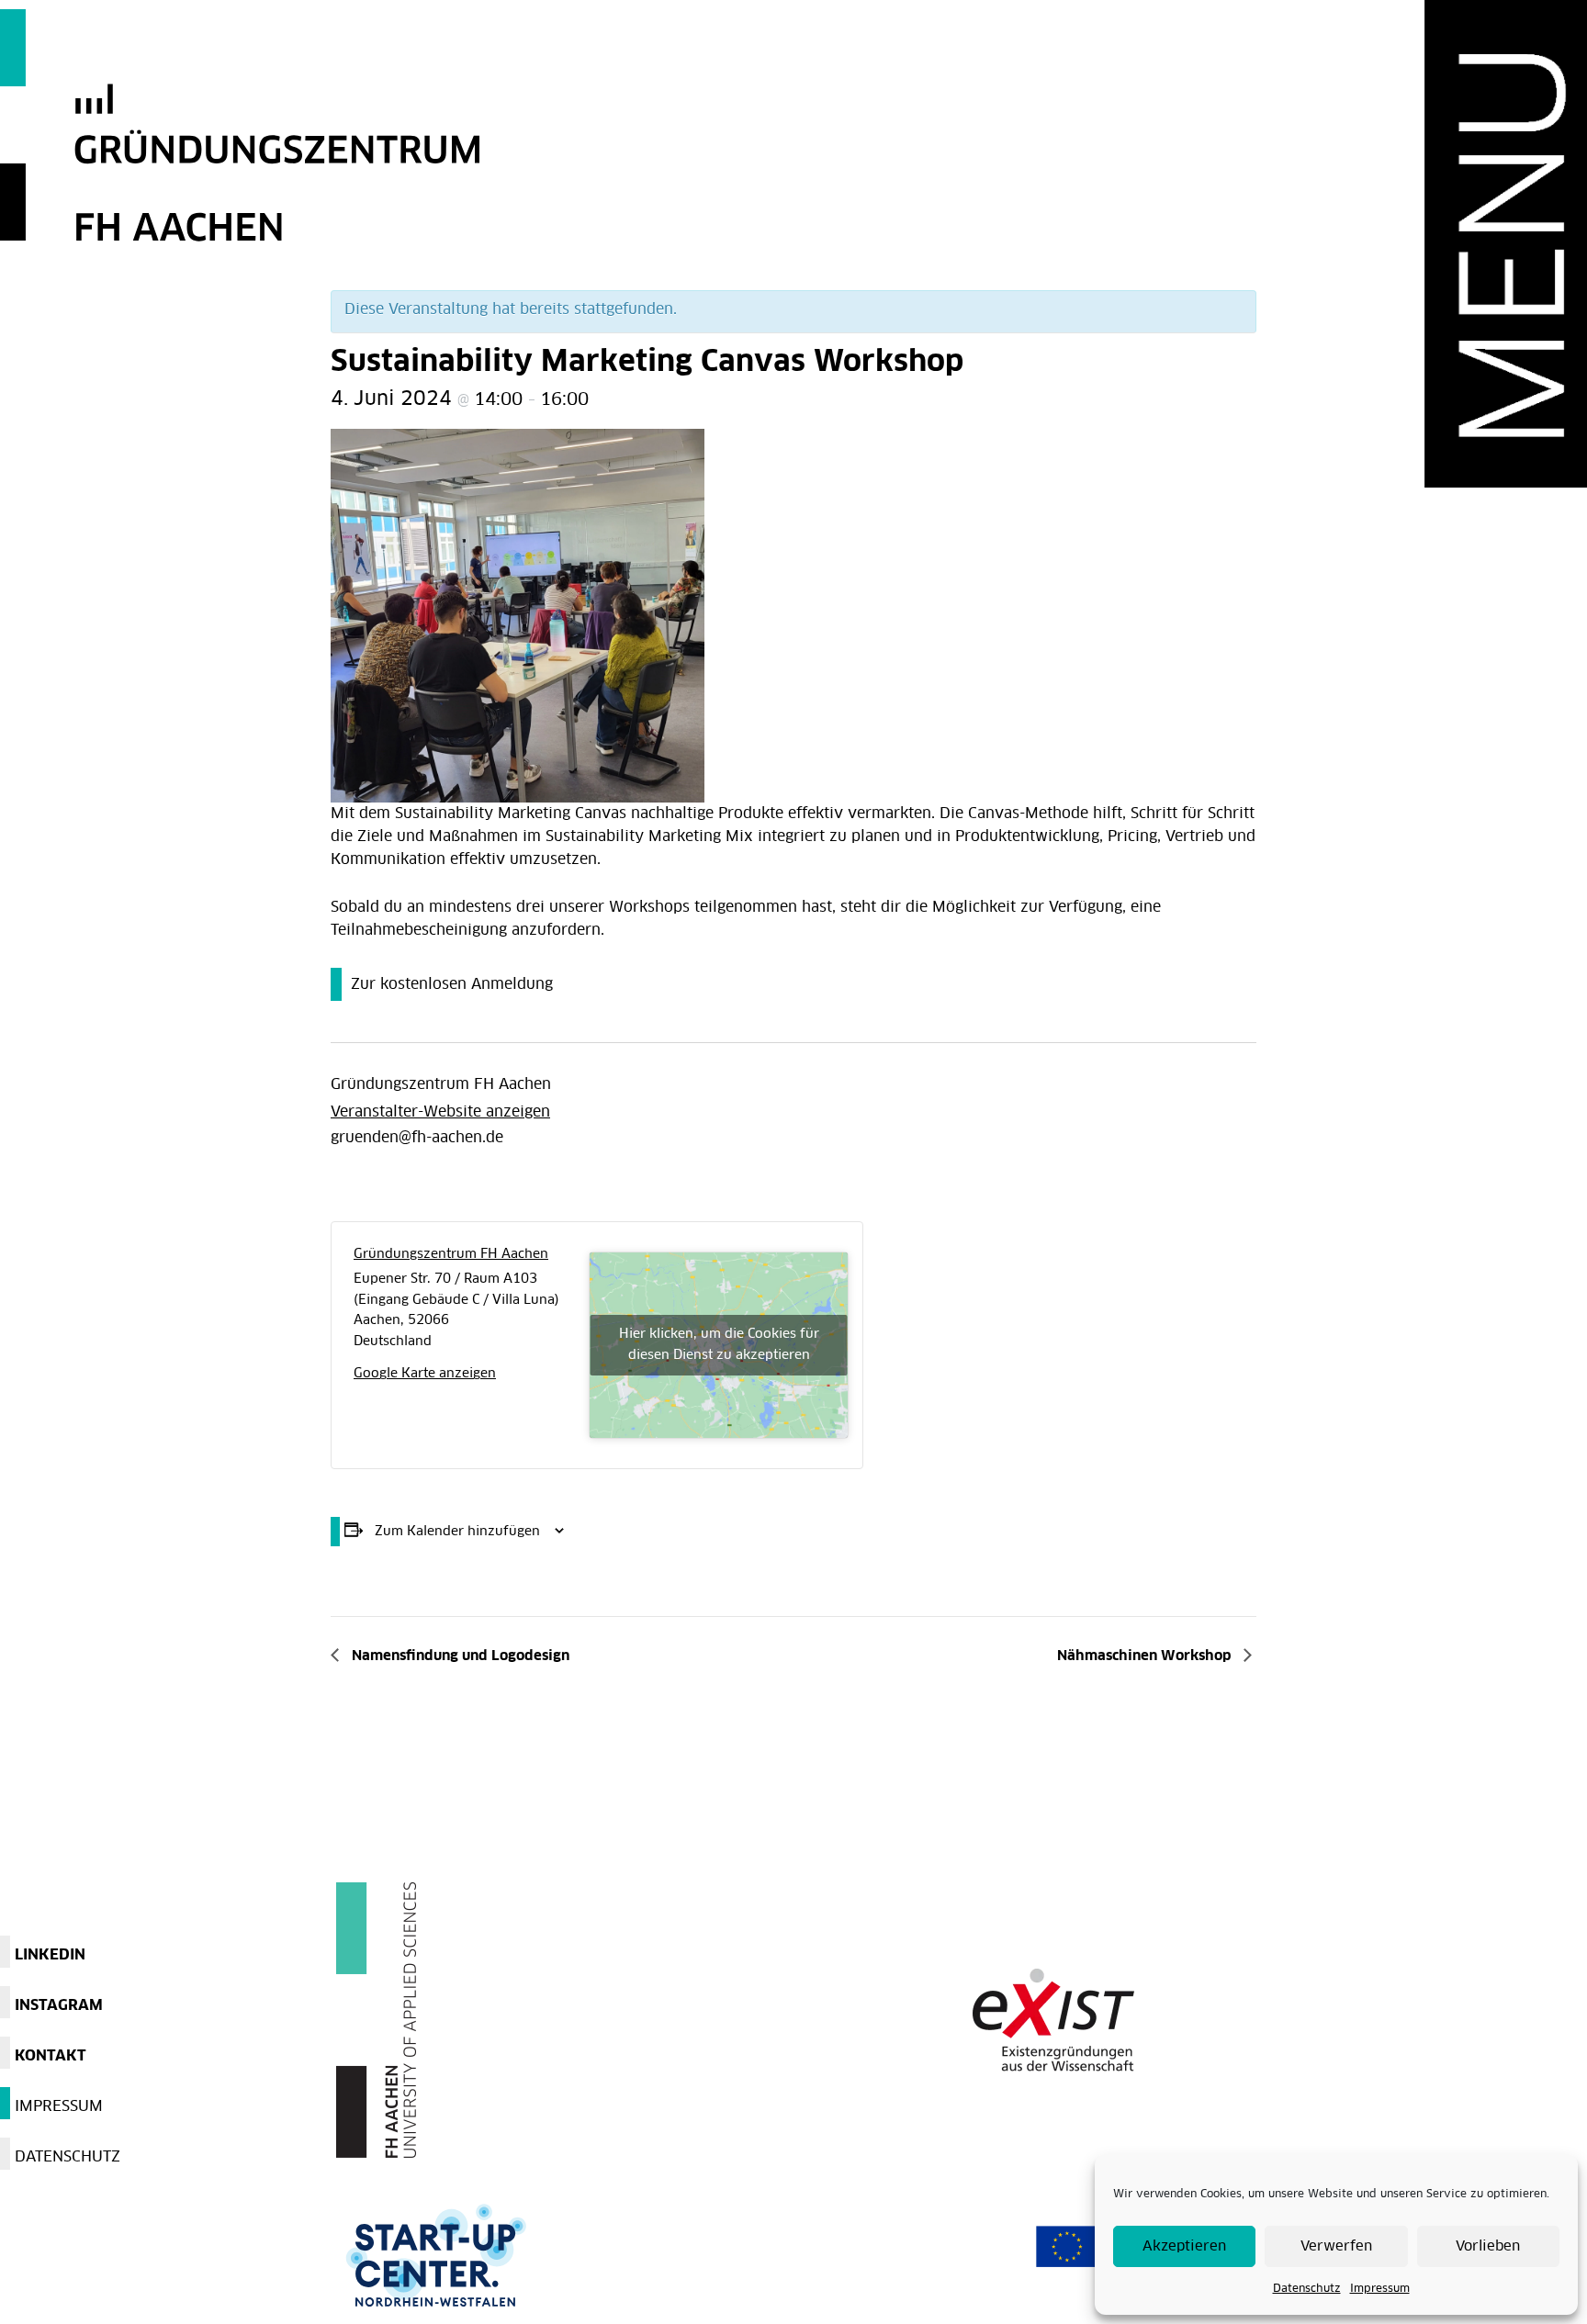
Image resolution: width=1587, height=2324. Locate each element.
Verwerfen (1336, 2246)
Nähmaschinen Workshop (1146, 1656)
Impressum (1380, 2289)
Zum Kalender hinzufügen (457, 1532)
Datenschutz (1307, 2289)
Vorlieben (1488, 2246)
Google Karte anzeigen (425, 1374)
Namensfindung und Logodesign (459, 1656)
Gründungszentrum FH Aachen (441, 1084)
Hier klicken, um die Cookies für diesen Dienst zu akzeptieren (719, 1345)
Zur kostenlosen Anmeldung (452, 984)
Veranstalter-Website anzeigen (440, 1112)
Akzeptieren (1184, 2246)
